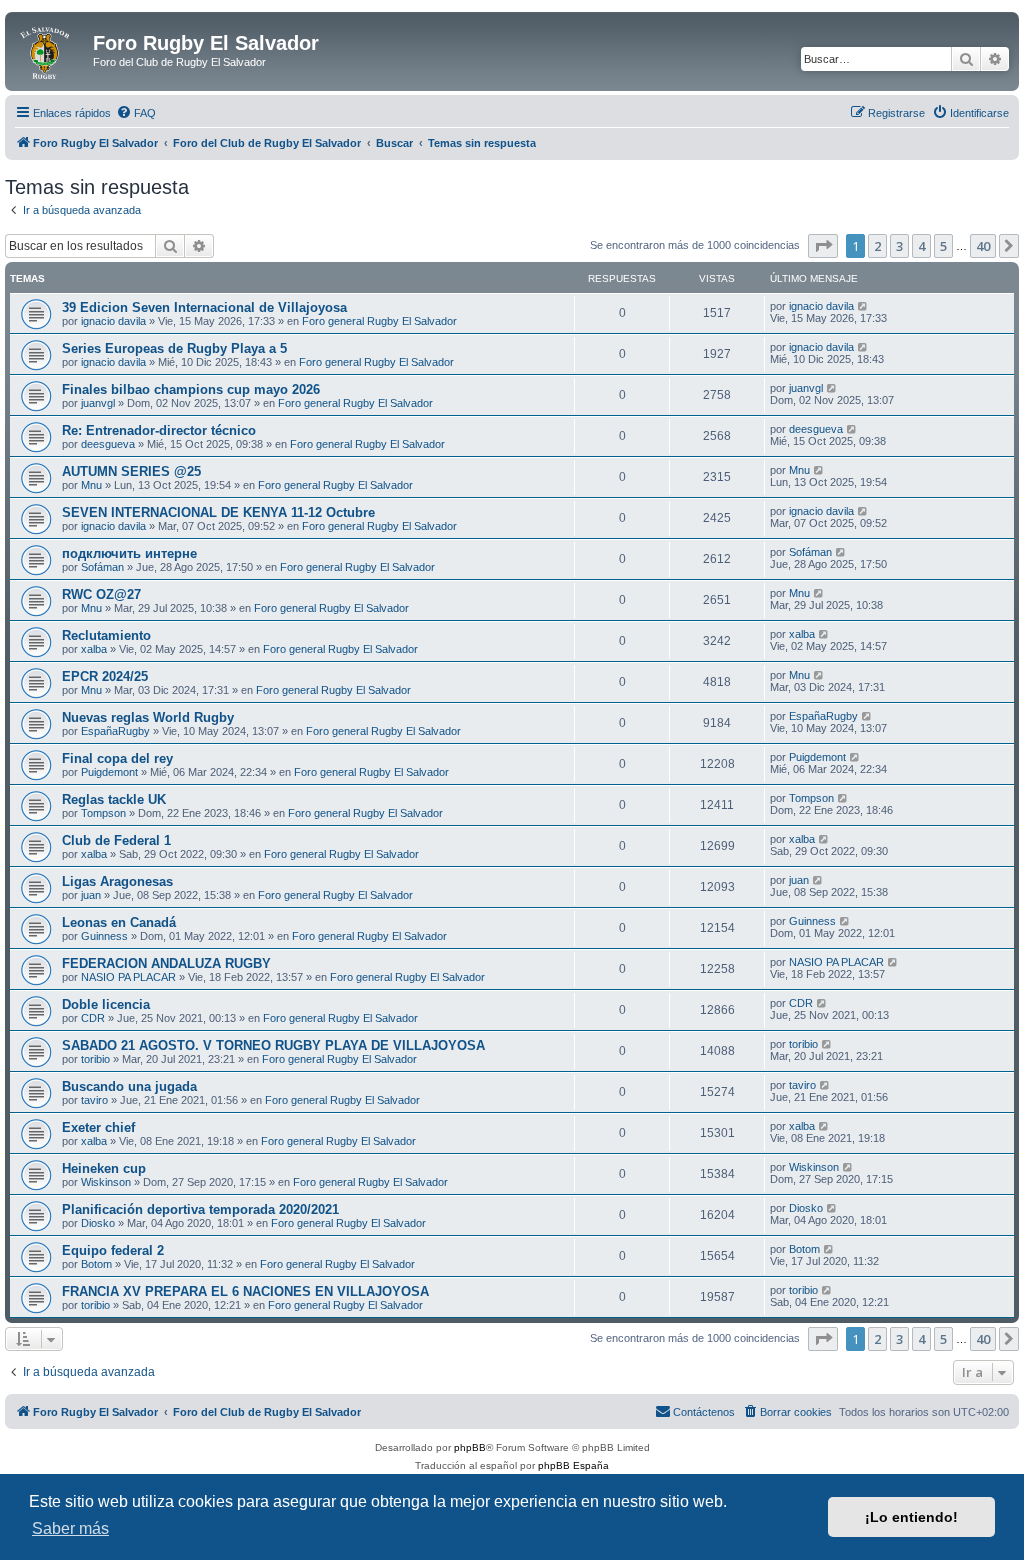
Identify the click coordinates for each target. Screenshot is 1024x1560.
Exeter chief (98, 1127)
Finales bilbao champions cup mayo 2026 (191, 389)
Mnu (91, 485)
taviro (94, 1100)
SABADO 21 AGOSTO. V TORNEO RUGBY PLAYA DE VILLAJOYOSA (273, 1045)
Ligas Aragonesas (117, 881)
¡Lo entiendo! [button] (911, 1517)
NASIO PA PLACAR (128, 977)
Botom (96, 1264)
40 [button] (983, 246)
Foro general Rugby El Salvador (379, 321)
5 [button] (943, 246)
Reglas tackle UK (114, 799)
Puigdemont (109, 772)
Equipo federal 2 (113, 1250)
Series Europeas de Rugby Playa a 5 (174, 348)
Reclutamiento (106, 635)
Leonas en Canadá (119, 922)
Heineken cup (104, 1168)
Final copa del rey (117, 758)
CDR (93, 1018)
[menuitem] (136, 113)
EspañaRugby (115, 731)
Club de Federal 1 (116, 840)
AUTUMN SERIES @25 (131, 471)
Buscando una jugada (129, 1086)
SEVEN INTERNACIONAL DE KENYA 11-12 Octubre (218, 512)
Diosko (98, 1223)
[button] (823, 246)
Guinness (104, 936)
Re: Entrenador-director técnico (159, 430)
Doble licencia (106, 1004)
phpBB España (573, 1465)
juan (91, 895)
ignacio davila (113, 321)
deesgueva (108, 444)
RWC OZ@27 (101, 594)
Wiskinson (106, 1182)
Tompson (103, 813)
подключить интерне (129, 553)
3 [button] (899, 246)
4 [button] (921, 246)
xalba (94, 649)
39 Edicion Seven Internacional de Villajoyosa (204, 307)
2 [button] (877, 246)
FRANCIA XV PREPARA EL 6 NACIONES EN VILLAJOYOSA (245, 1291)
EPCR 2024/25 (105, 676)
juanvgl (98, 403)
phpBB (470, 1447)
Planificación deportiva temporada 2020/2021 (200, 1209)
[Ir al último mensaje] (863, 306)
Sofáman (102, 567)
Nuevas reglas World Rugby (148, 717)
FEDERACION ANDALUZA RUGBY (166, 963)
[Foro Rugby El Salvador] (51, 49)
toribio (95, 1059)
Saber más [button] (70, 1528)
